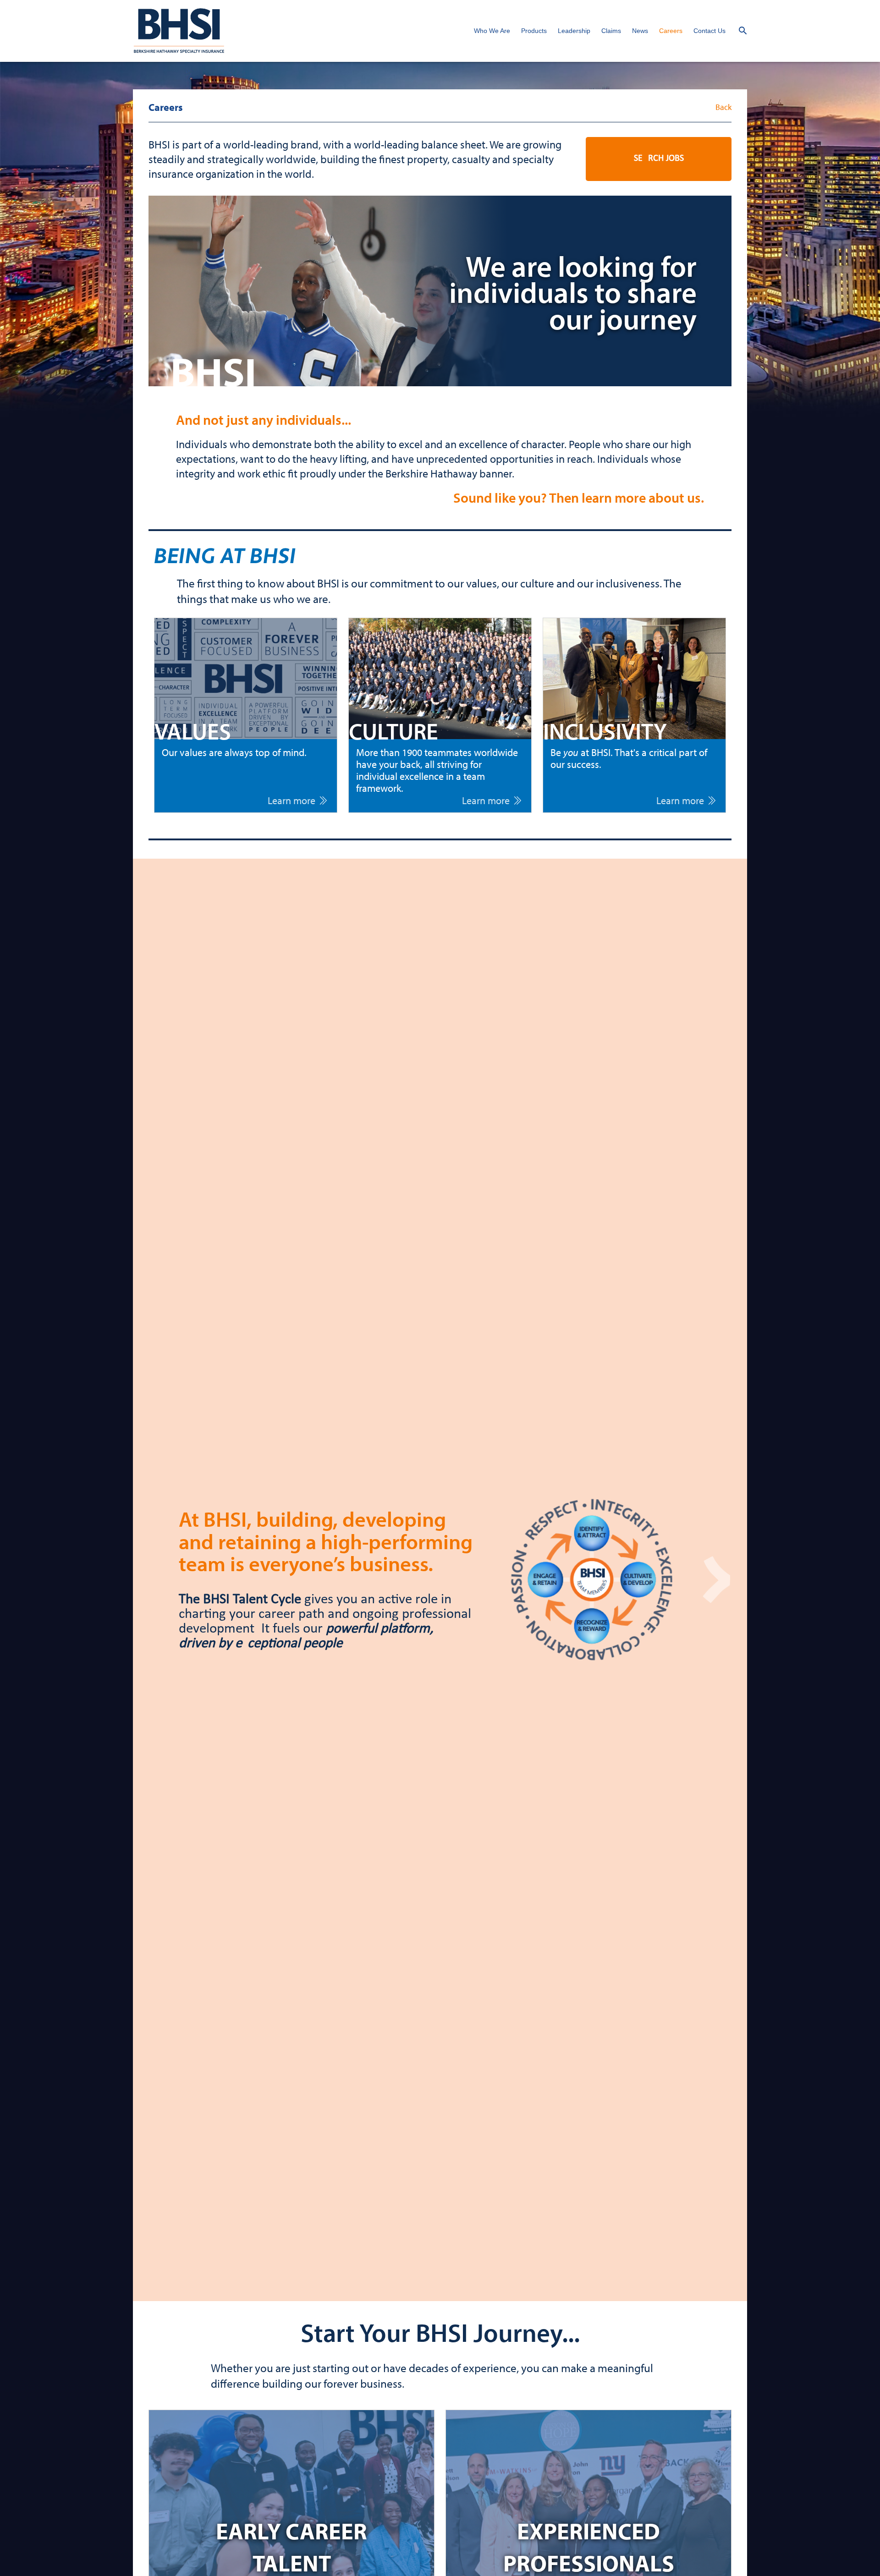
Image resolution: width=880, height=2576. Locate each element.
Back (723, 107)
